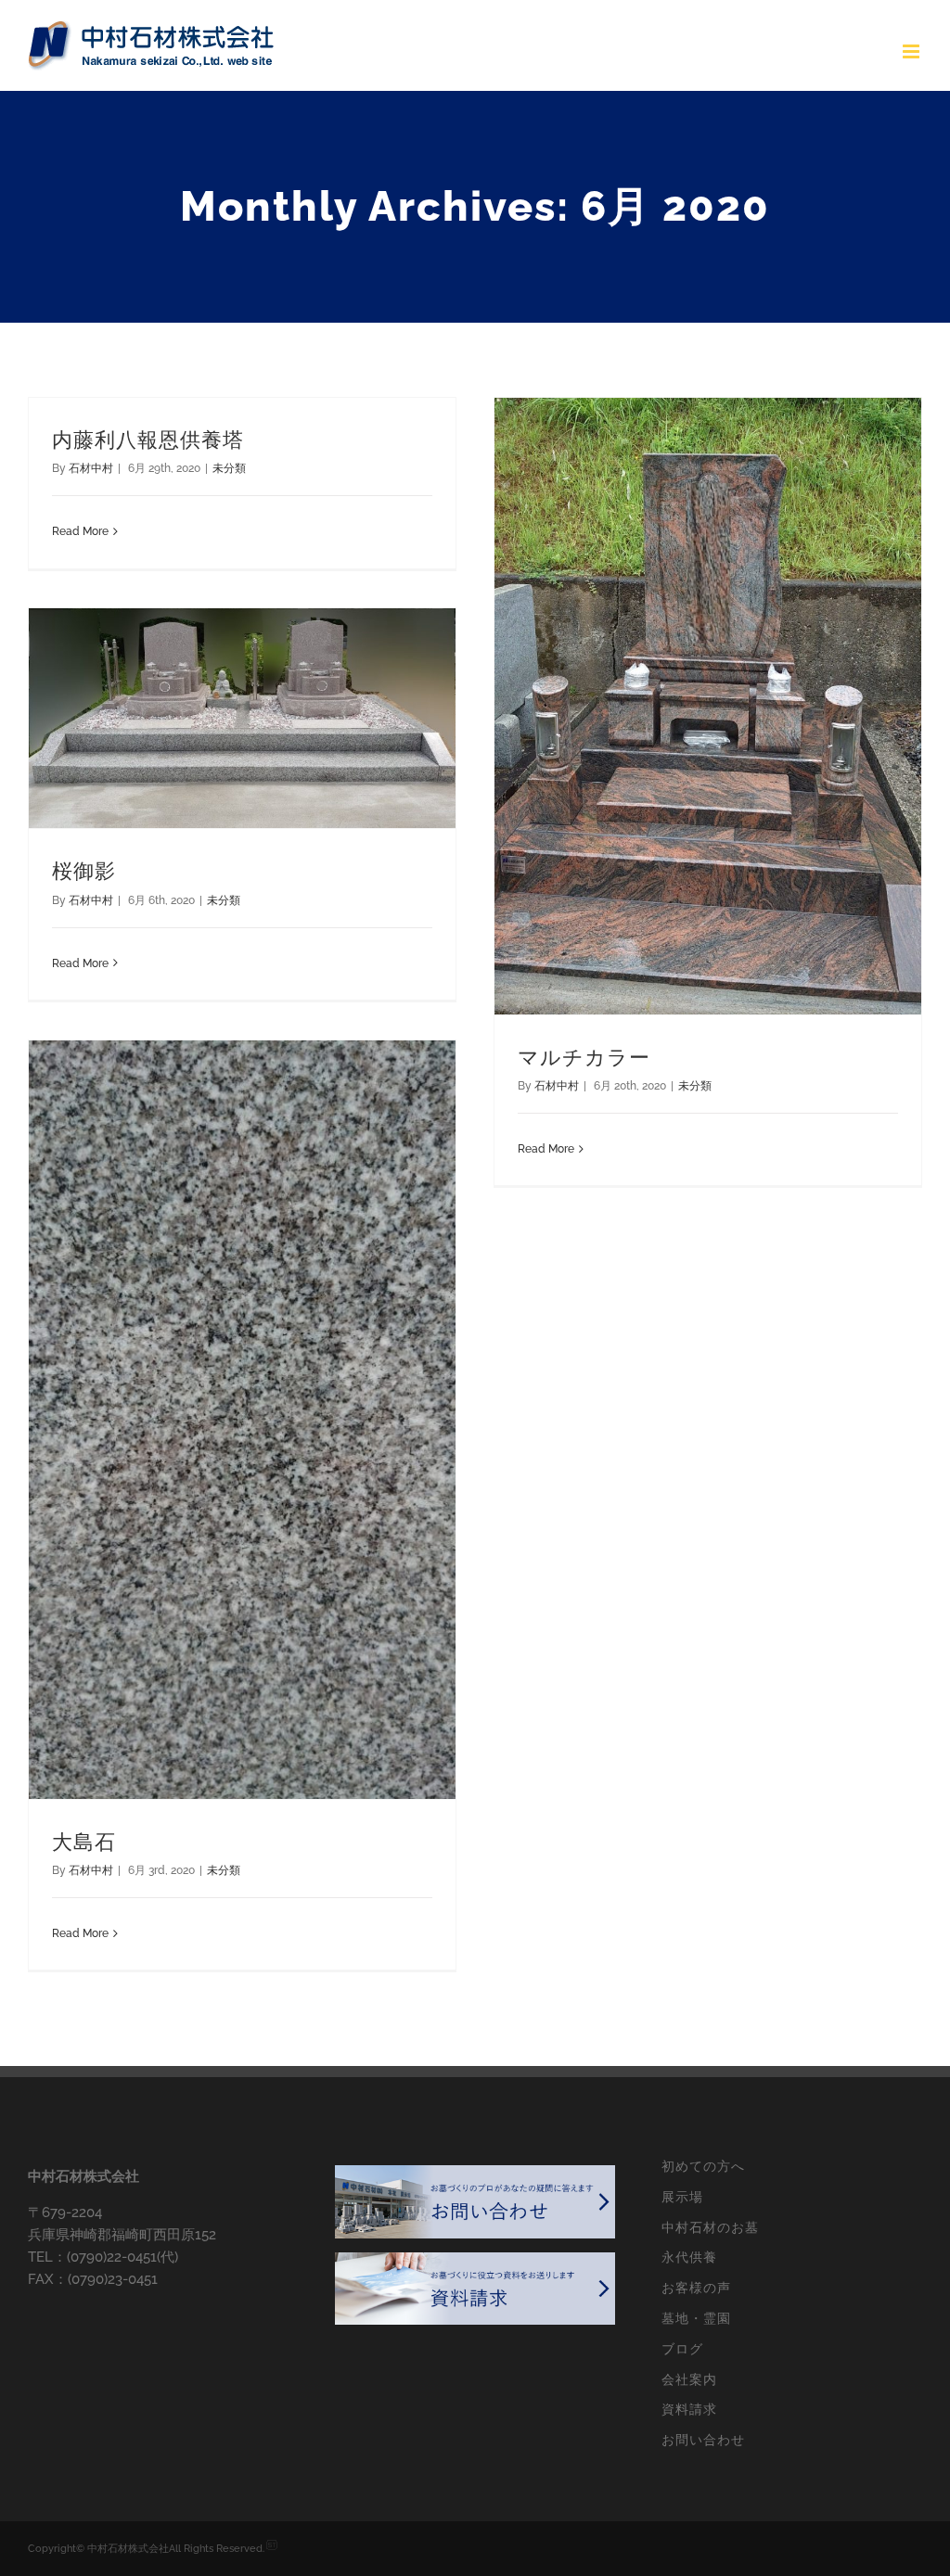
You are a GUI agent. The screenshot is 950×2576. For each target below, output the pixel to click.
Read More (80, 531)
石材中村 (91, 468)
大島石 (84, 1842)
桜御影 (84, 871)
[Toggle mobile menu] (912, 51)
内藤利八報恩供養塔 (148, 440)
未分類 (229, 468)
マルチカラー (584, 1058)
